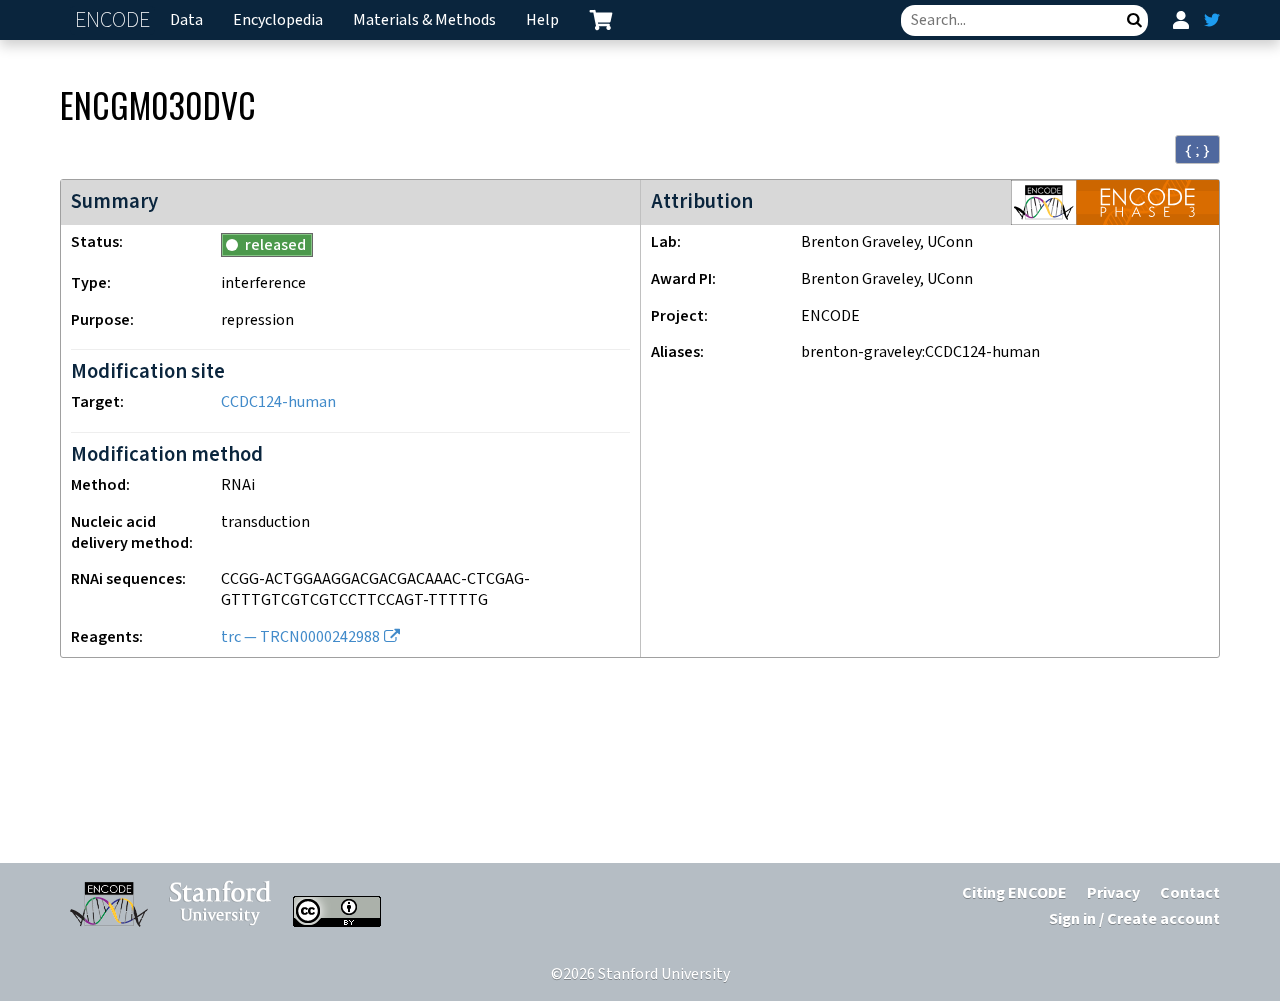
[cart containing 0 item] (601, 20)
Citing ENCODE (1014, 893)
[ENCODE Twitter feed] (1212, 20)
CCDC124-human (278, 402)
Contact (1190, 893)
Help (542, 20)
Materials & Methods (424, 20)
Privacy (1113, 893)
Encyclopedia (278, 20)
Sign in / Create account (1134, 919)
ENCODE (115, 20)
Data (186, 20)
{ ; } (1197, 150)
